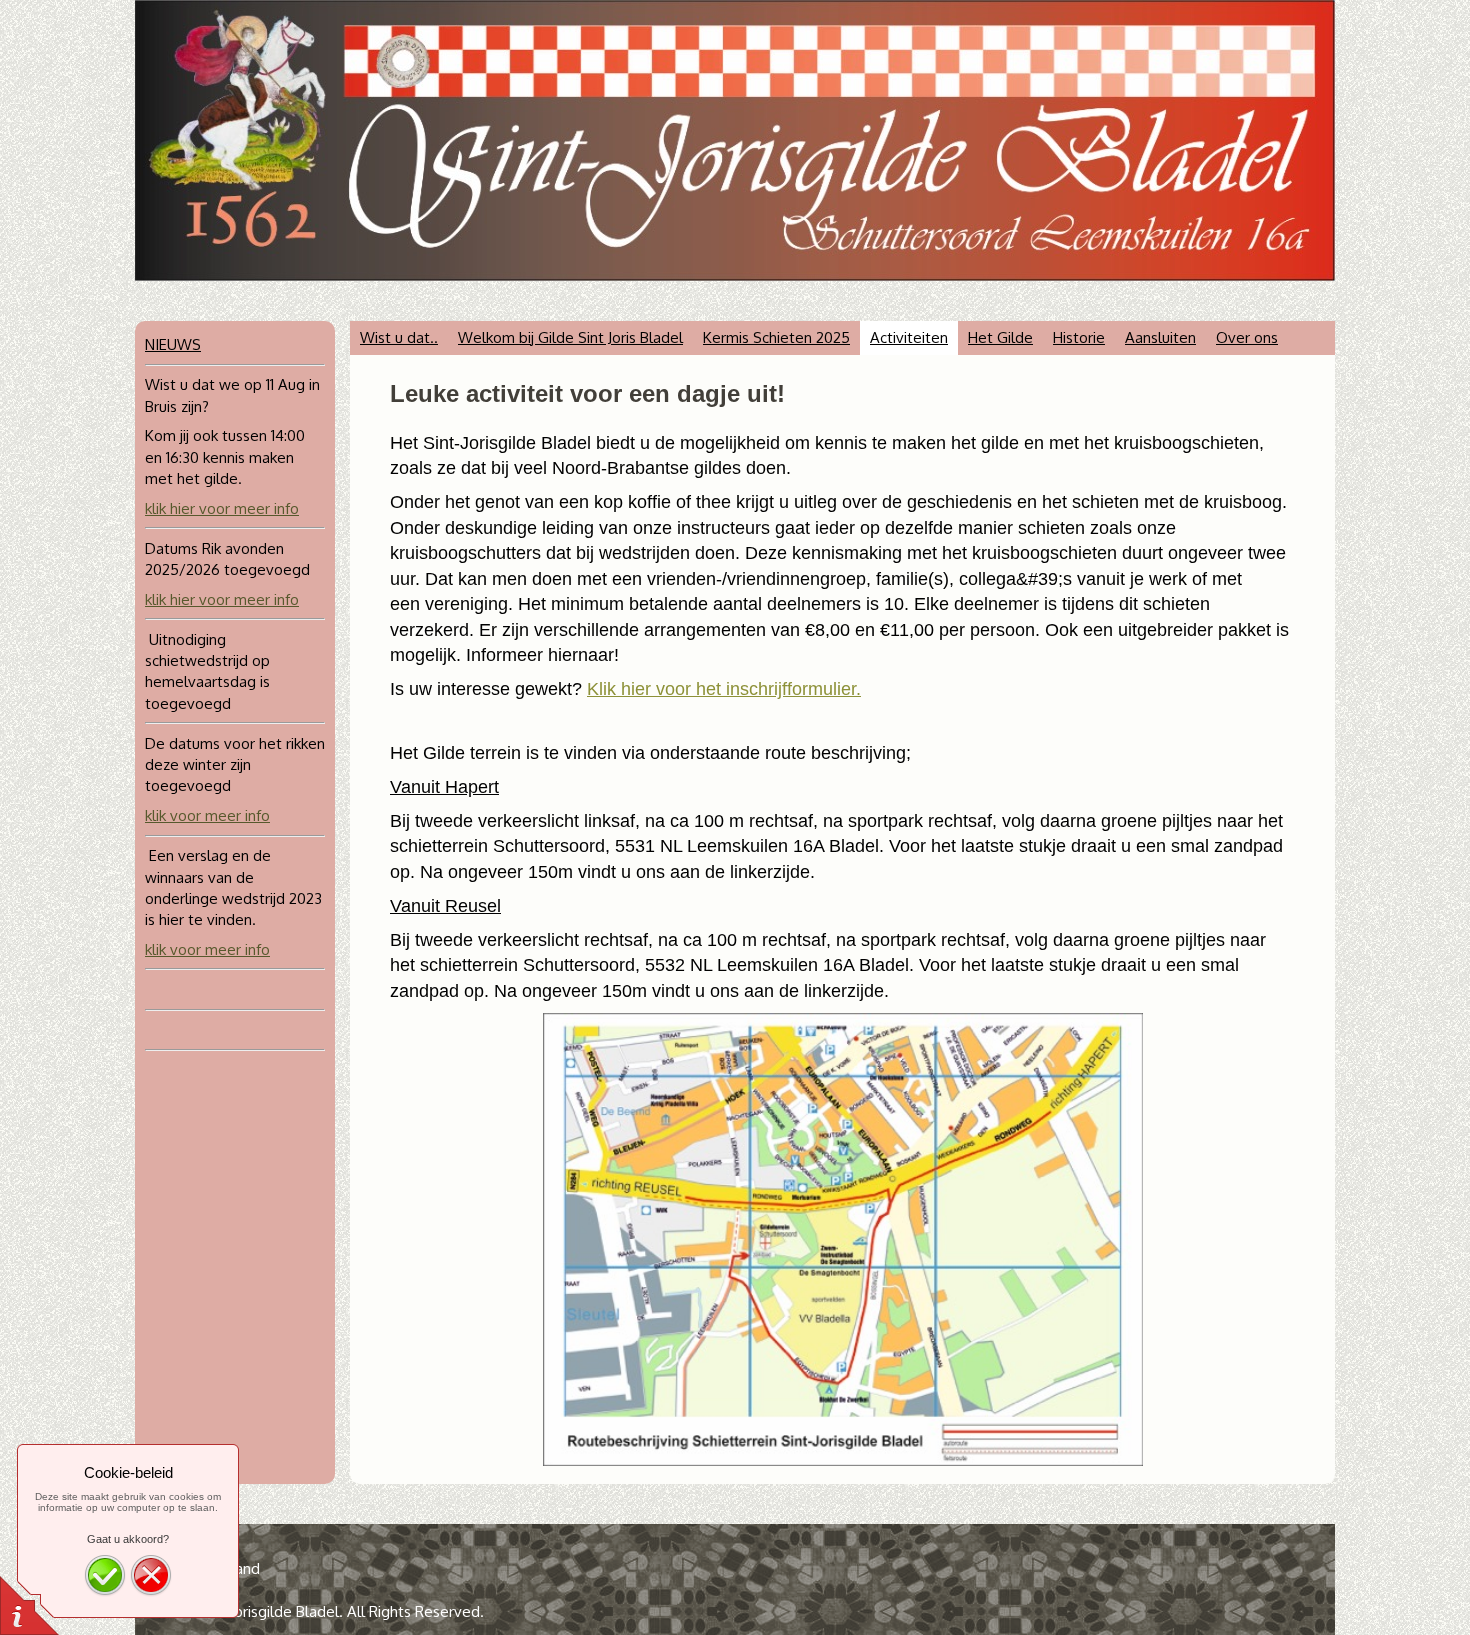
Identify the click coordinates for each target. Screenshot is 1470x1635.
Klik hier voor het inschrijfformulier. (724, 689)
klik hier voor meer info (222, 508)
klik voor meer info (207, 815)
